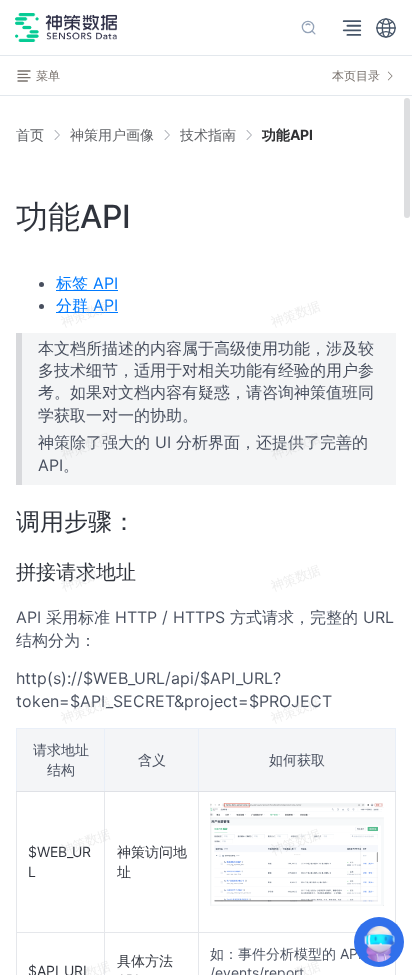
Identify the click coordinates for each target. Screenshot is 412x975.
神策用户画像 (112, 134)
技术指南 (208, 134)
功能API (287, 134)
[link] (112, 135)
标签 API (87, 283)
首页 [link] (30, 135)
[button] (386, 28)
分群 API (87, 305)
